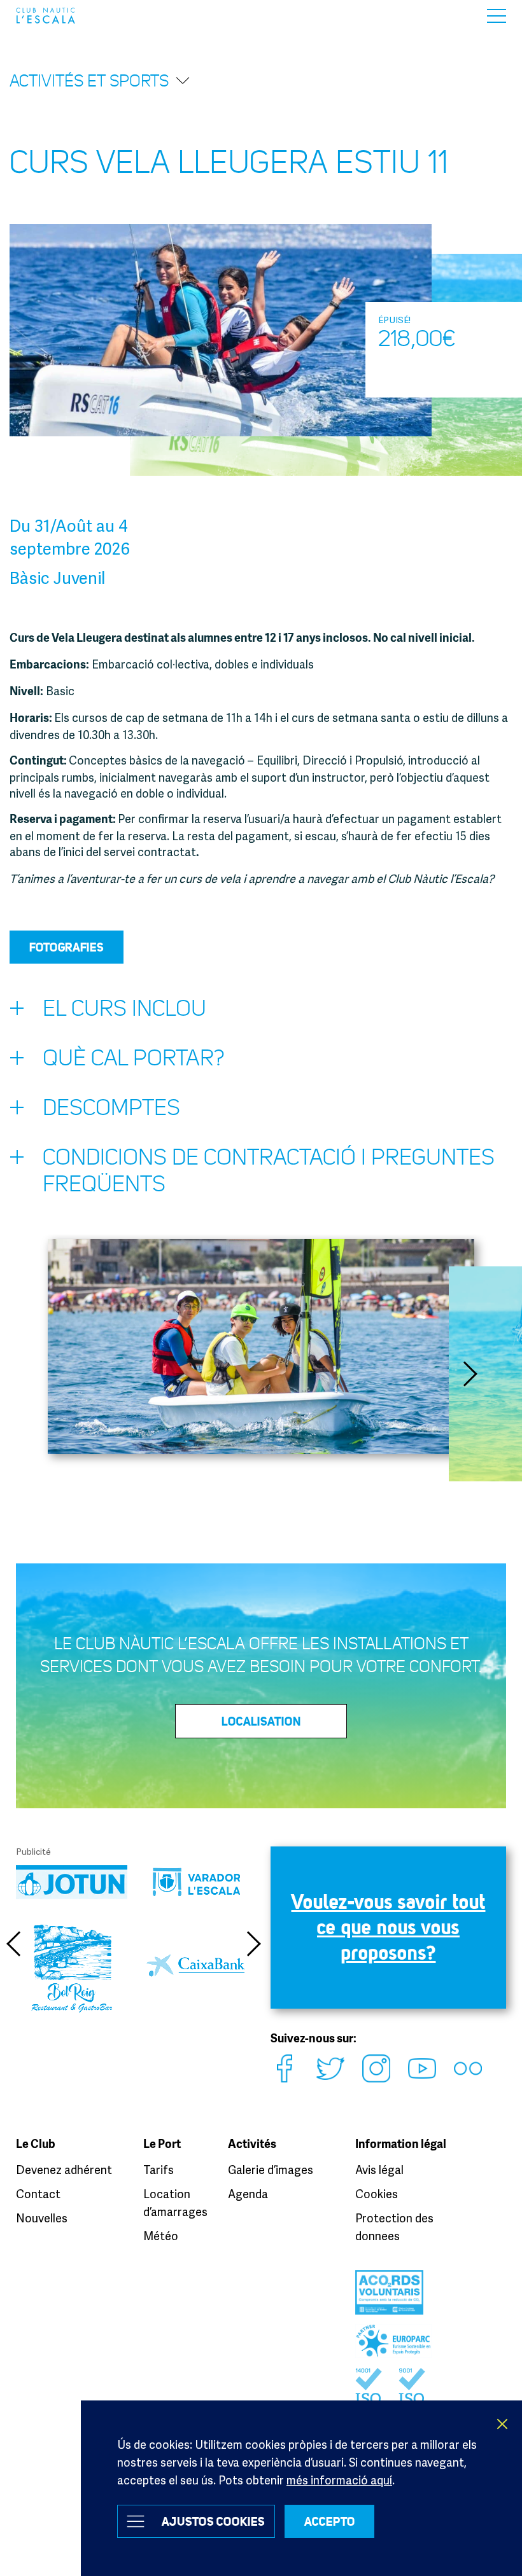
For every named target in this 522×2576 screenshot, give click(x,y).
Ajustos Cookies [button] (213, 2521)
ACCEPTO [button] (330, 2521)
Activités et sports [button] (89, 81)
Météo (161, 2236)
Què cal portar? (134, 1058)
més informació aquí (339, 2480)
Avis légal (379, 2170)
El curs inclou (124, 1008)
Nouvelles (42, 2218)
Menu (497, 16)
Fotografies (67, 947)
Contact (38, 2194)
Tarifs (159, 2170)
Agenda (248, 2194)
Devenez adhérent (64, 2170)
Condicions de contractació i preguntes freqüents (269, 1171)
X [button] (503, 2424)
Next (471, 1374)
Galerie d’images (271, 2170)
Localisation (261, 1721)
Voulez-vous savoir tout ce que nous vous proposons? (389, 1927)
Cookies (377, 2194)
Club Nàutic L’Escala (46, 16)
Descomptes (111, 1108)
